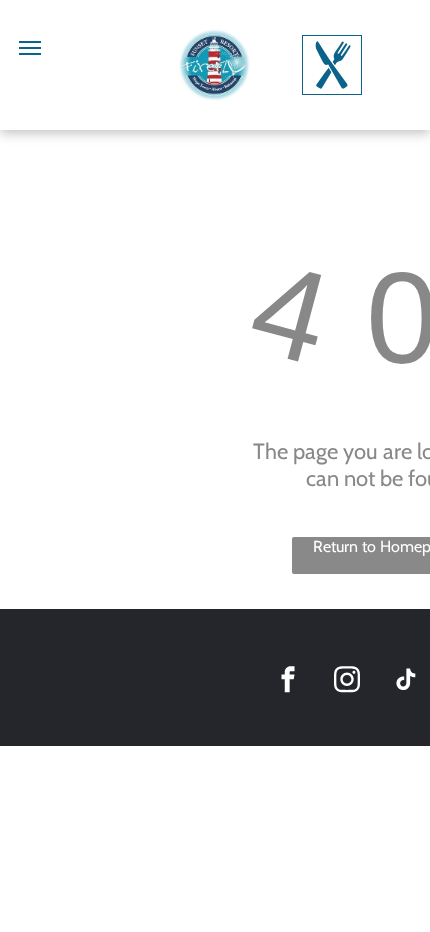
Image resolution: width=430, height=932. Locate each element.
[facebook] (288, 682)
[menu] (30, 48)
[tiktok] (406, 682)
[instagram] (347, 682)
